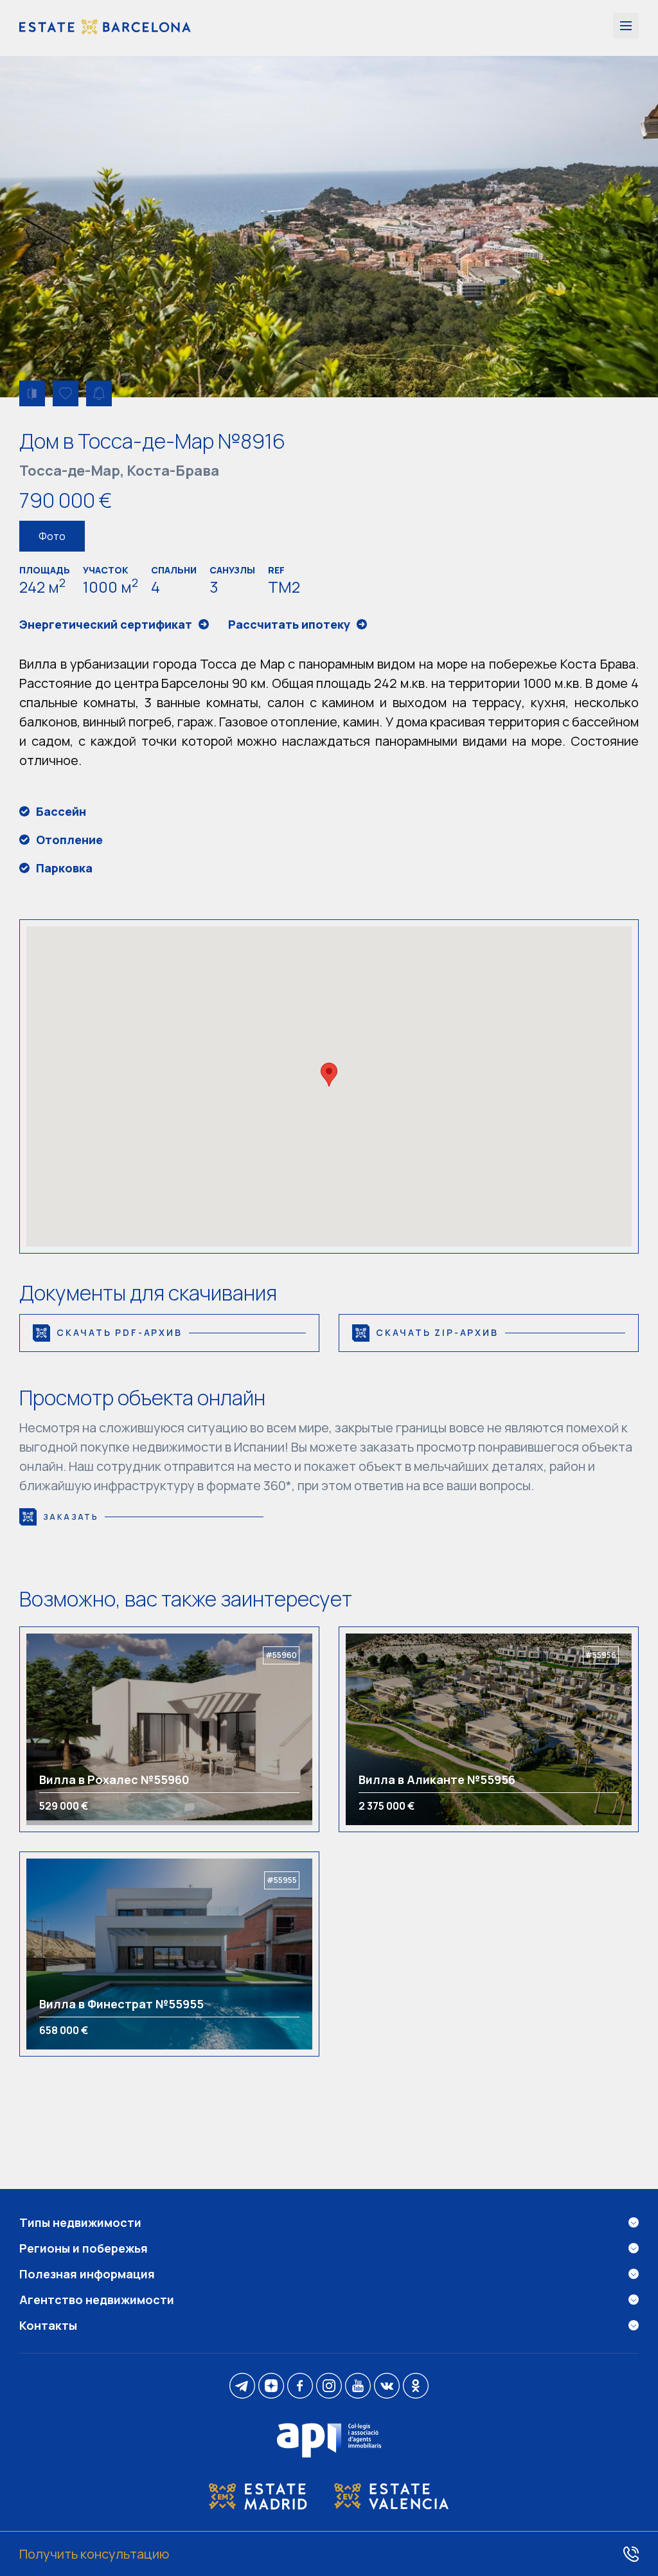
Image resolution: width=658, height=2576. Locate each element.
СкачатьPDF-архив (120, 1332)
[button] (329, 1075)
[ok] (416, 2387)
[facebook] (300, 2387)
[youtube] (358, 2387)
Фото (52, 536)
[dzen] (271, 2387)
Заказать (71, 1517)
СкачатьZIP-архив (437, 1332)
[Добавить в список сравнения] (32, 393)
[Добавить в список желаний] (66, 393)
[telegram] (242, 2387)
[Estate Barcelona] (105, 28)
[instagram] (329, 2387)
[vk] (387, 2387)
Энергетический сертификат (106, 624)
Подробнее (82, 1729)
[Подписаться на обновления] (99, 393)
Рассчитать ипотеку (289, 624)
